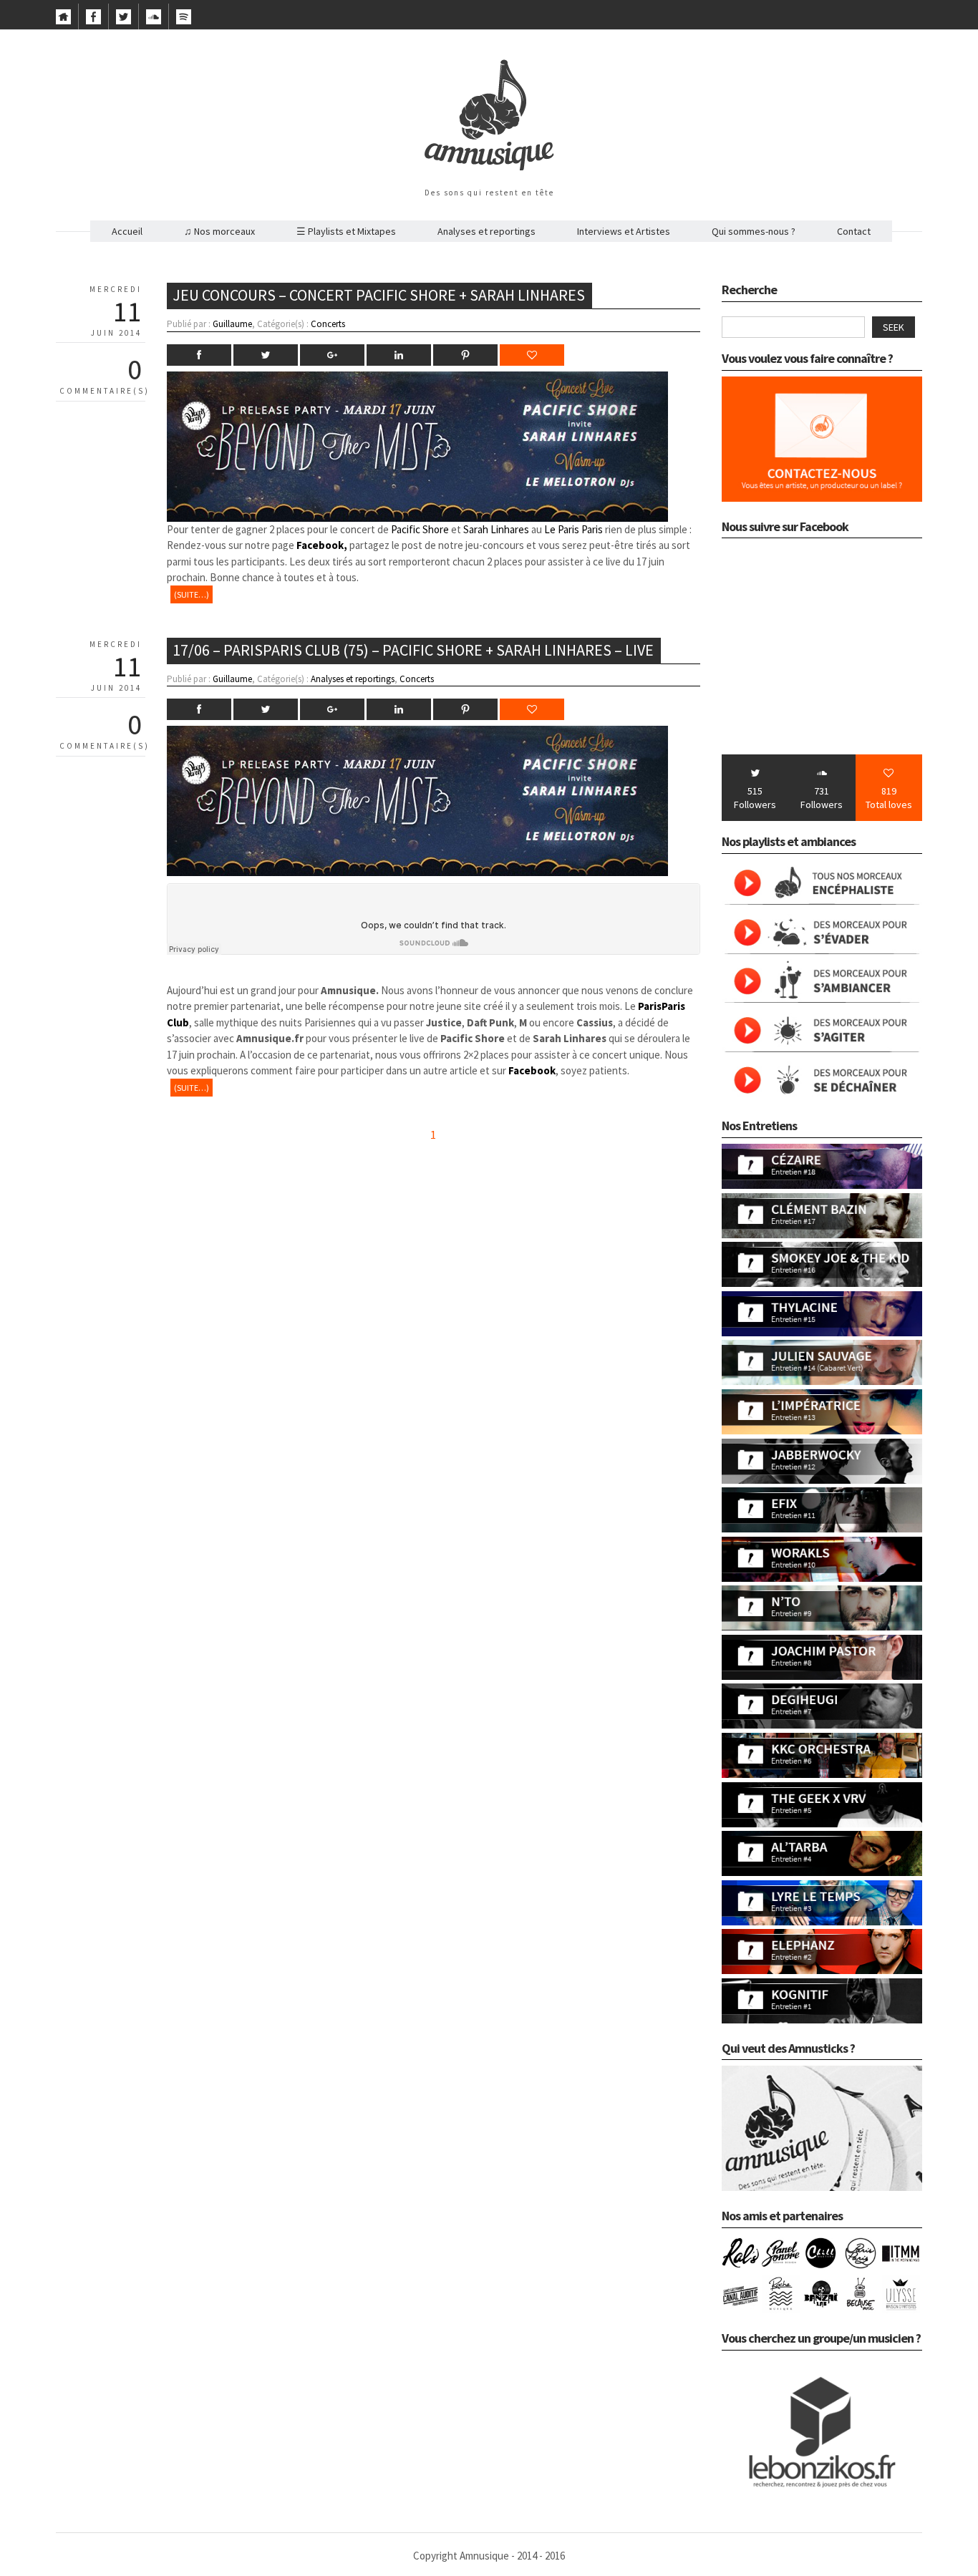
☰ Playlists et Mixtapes (346, 231)
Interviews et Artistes (624, 231)
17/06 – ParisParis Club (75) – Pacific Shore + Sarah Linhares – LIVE (413, 650)
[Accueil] (63, 21)
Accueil (127, 231)
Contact (854, 231)
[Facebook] (93, 21)
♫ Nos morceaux (219, 231)
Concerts (328, 324)
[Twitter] (124, 21)
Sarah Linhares (496, 529)
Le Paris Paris (573, 529)
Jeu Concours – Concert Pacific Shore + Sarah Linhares (379, 295)
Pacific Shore (420, 529)
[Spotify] (184, 21)
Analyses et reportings (486, 231)
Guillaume (232, 324)
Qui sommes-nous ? (754, 231)
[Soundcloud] (154, 21)
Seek (894, 327)
